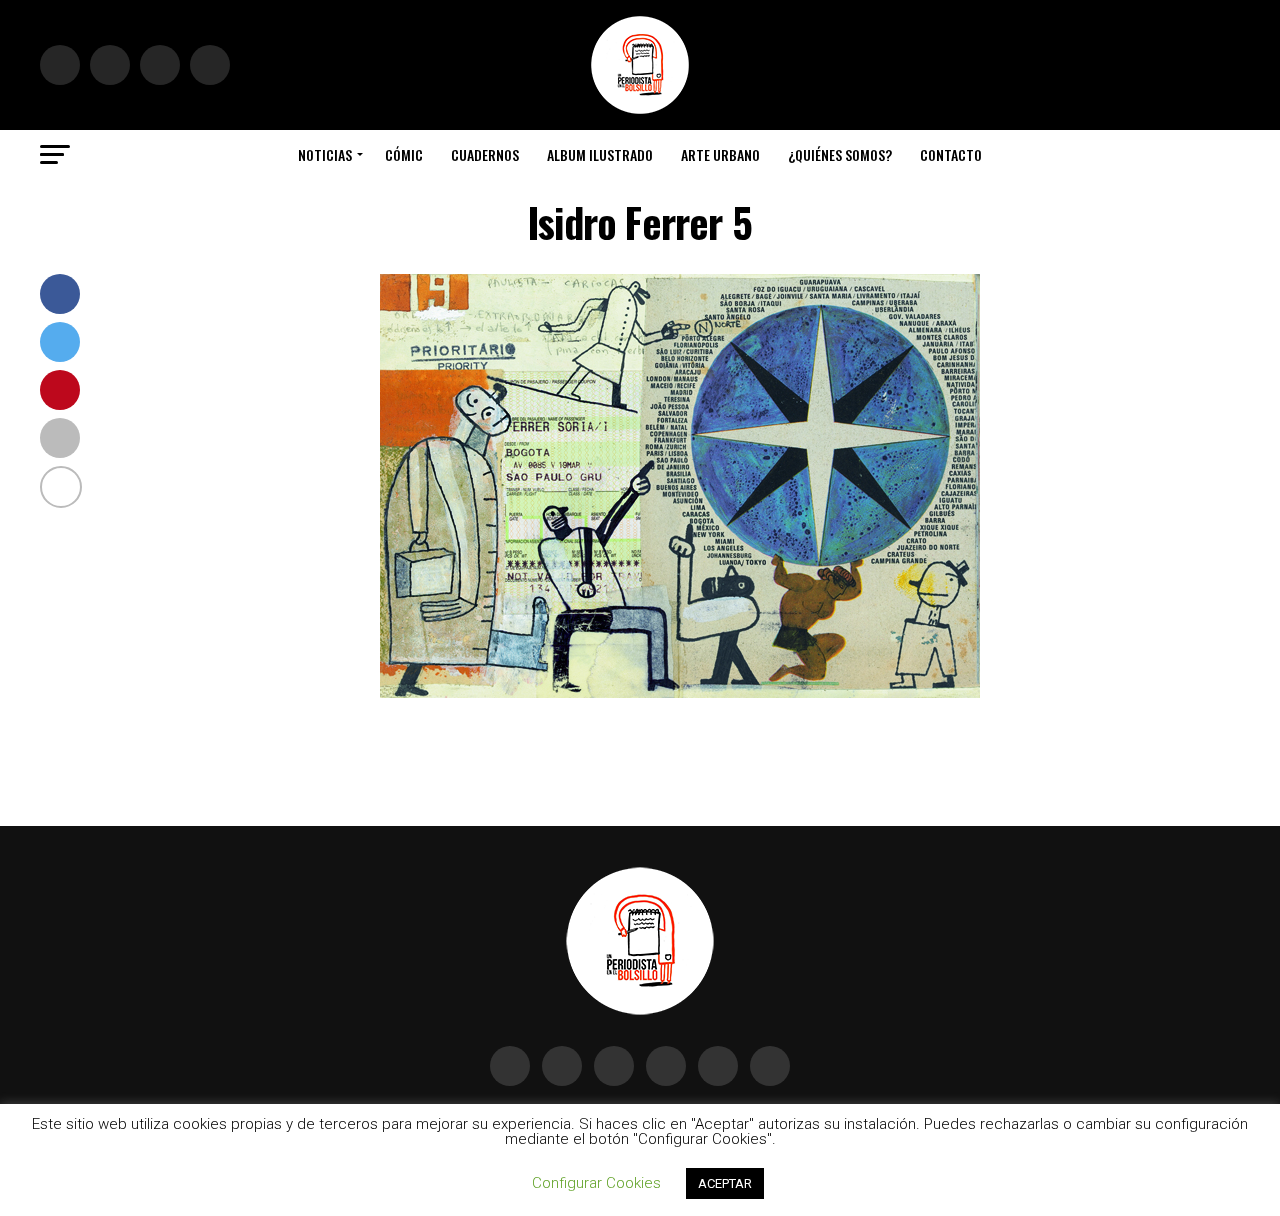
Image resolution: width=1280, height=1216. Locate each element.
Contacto (951, 154)
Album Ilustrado (600, 154)
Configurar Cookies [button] (596, 1183)
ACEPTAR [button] (725, 1183)
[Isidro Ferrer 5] (680, 692)
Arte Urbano (720, 154)
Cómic (404, 154)
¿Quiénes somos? (840, 154)
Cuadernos (485, 154)
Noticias (325, 154)
